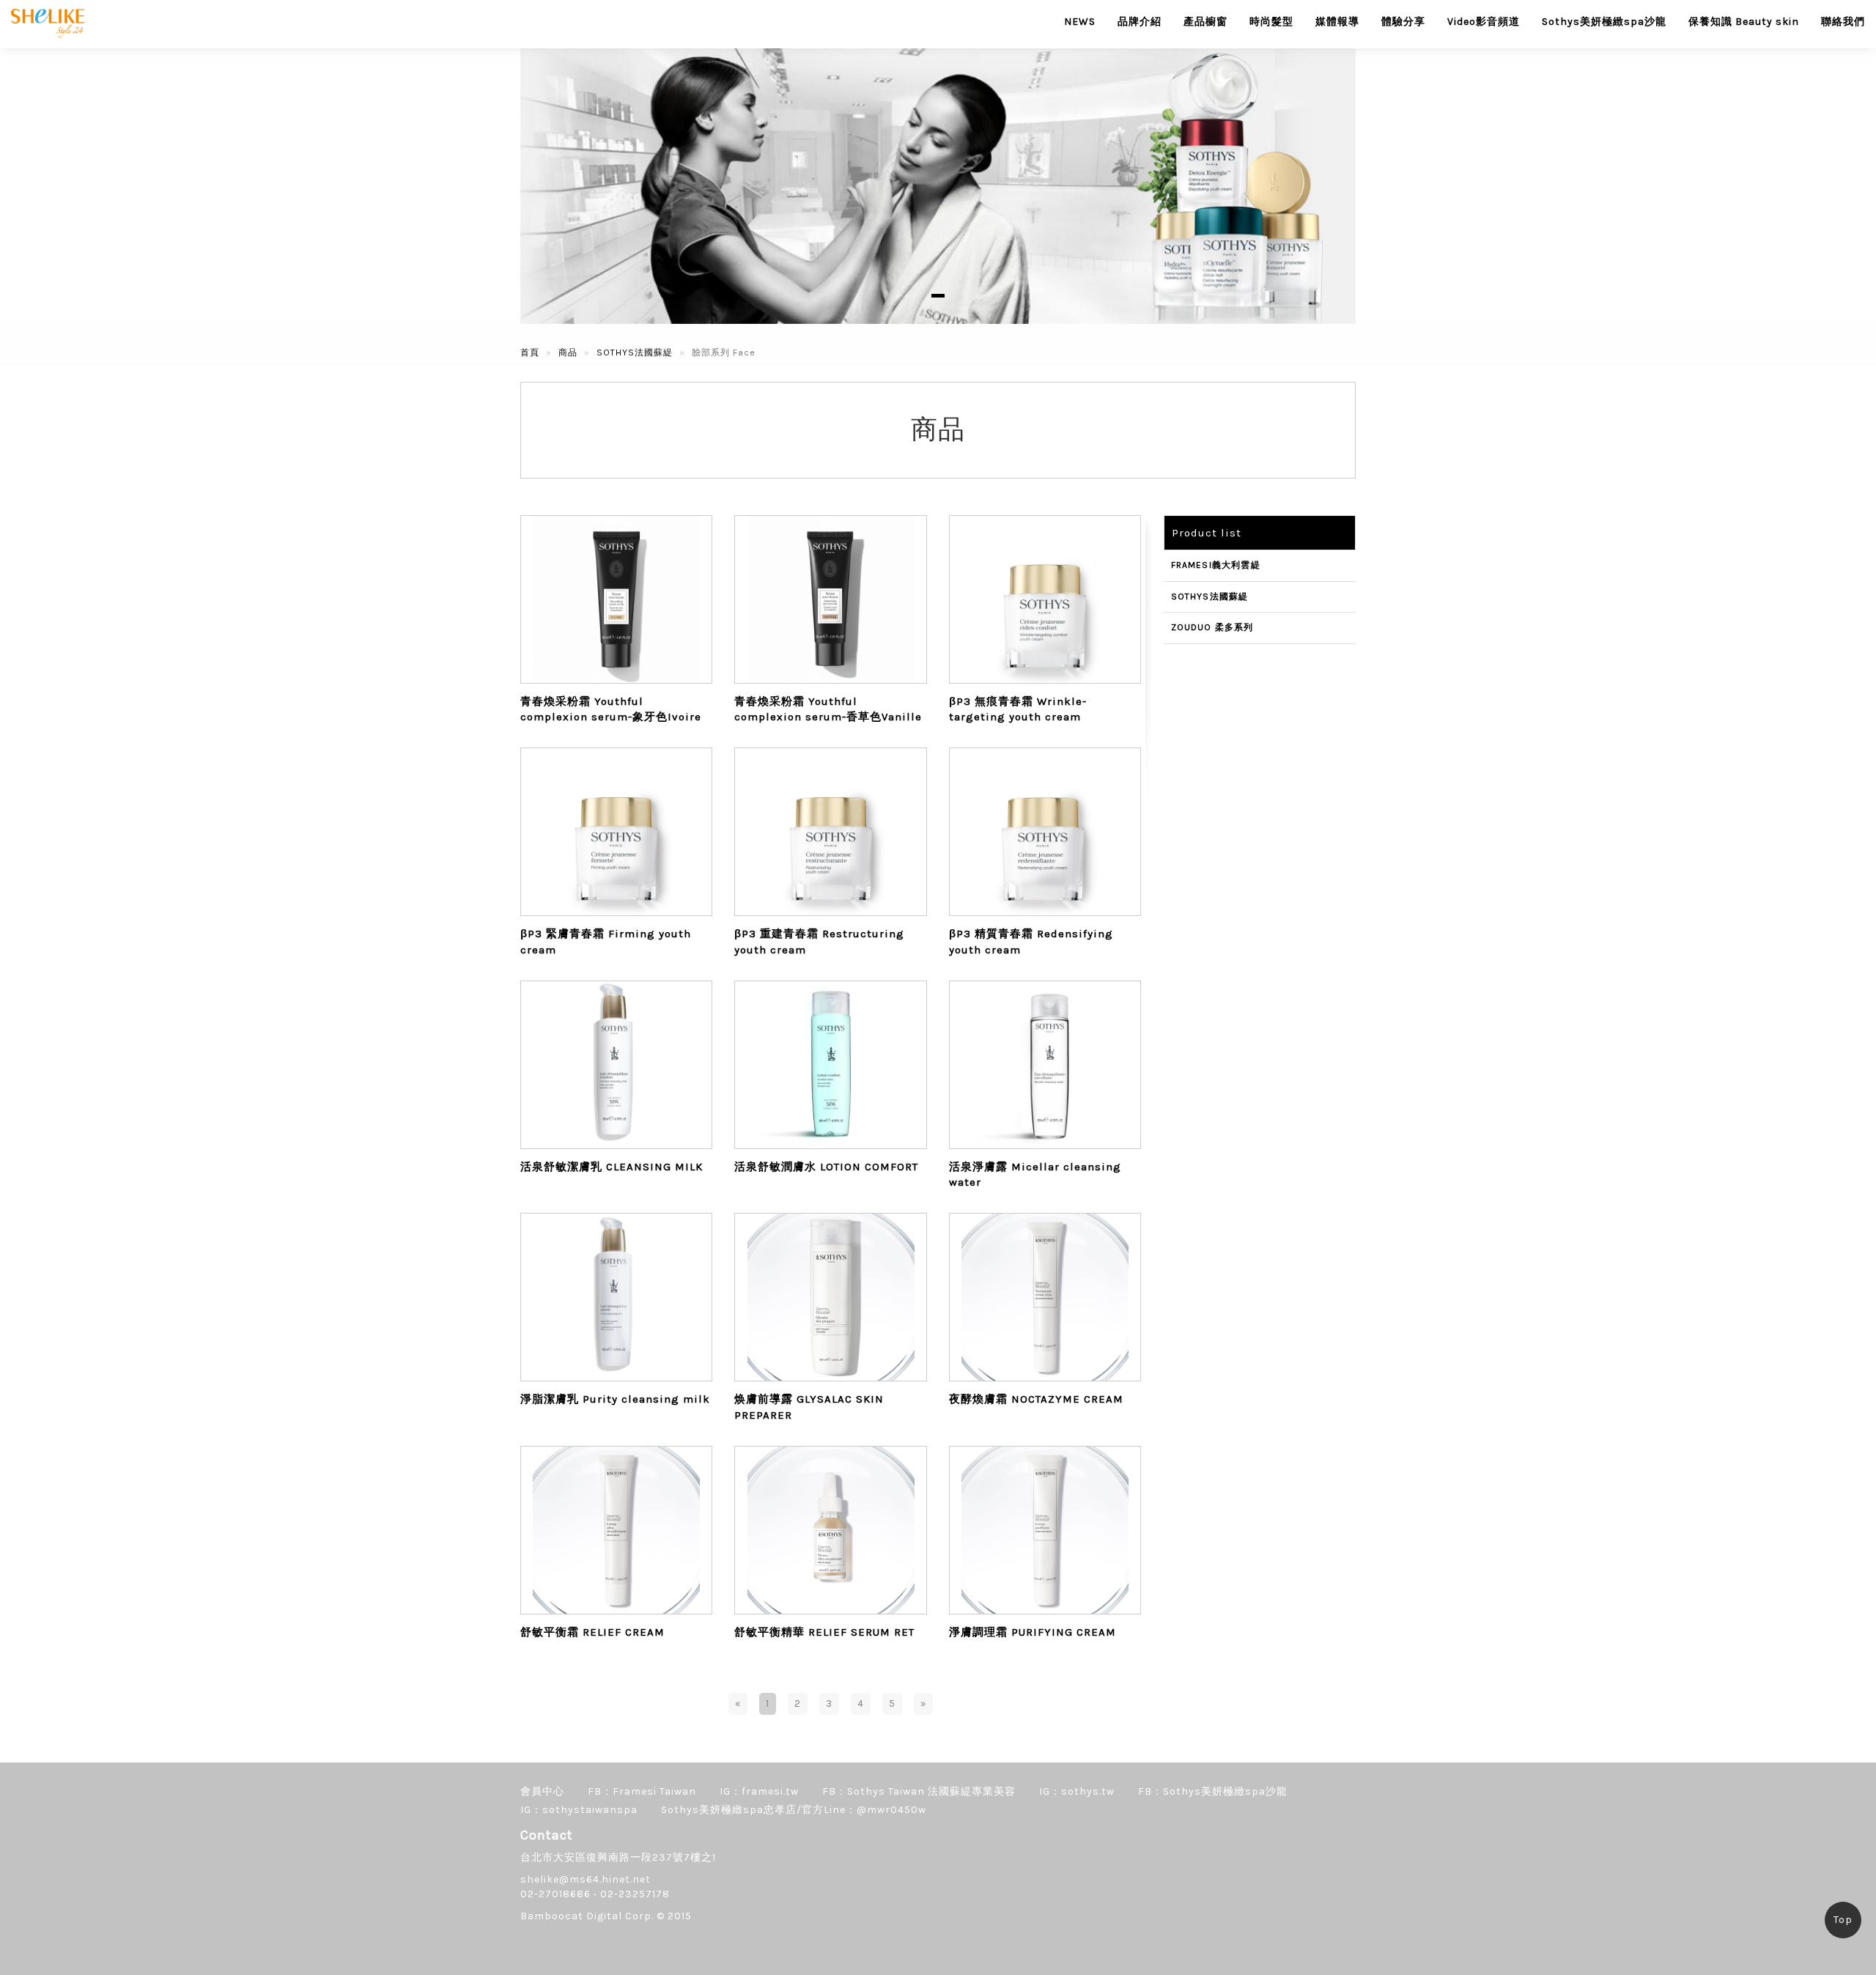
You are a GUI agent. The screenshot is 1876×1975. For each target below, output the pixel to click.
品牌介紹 (1140, 22)
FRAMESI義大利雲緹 (1216, 565)
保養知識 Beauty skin (1744, 22)
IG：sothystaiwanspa (579, 1810)
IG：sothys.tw (1077, 1791)
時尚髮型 (1271, 22)
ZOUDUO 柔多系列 (1212, 627)
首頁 (530, 352)
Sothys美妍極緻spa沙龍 (1604, 22)
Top (1843, 1920)
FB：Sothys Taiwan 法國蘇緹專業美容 (919, 1791)
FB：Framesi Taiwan (642, 1791)
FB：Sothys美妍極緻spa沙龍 (1213, 1791)
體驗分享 (1403, 22)
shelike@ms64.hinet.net (586, 1879)
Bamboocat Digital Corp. (587, 1916)
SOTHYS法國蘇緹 (635, 352)
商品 (568, 352)
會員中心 (542, 1791)
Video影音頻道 (1484, 22)
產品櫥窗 (1205, 22)
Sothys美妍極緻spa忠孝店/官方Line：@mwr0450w (794, 1810)
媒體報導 (1337, 22)
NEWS (1080, 22)
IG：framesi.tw (759, 1791)
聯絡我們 (1843, 22)
